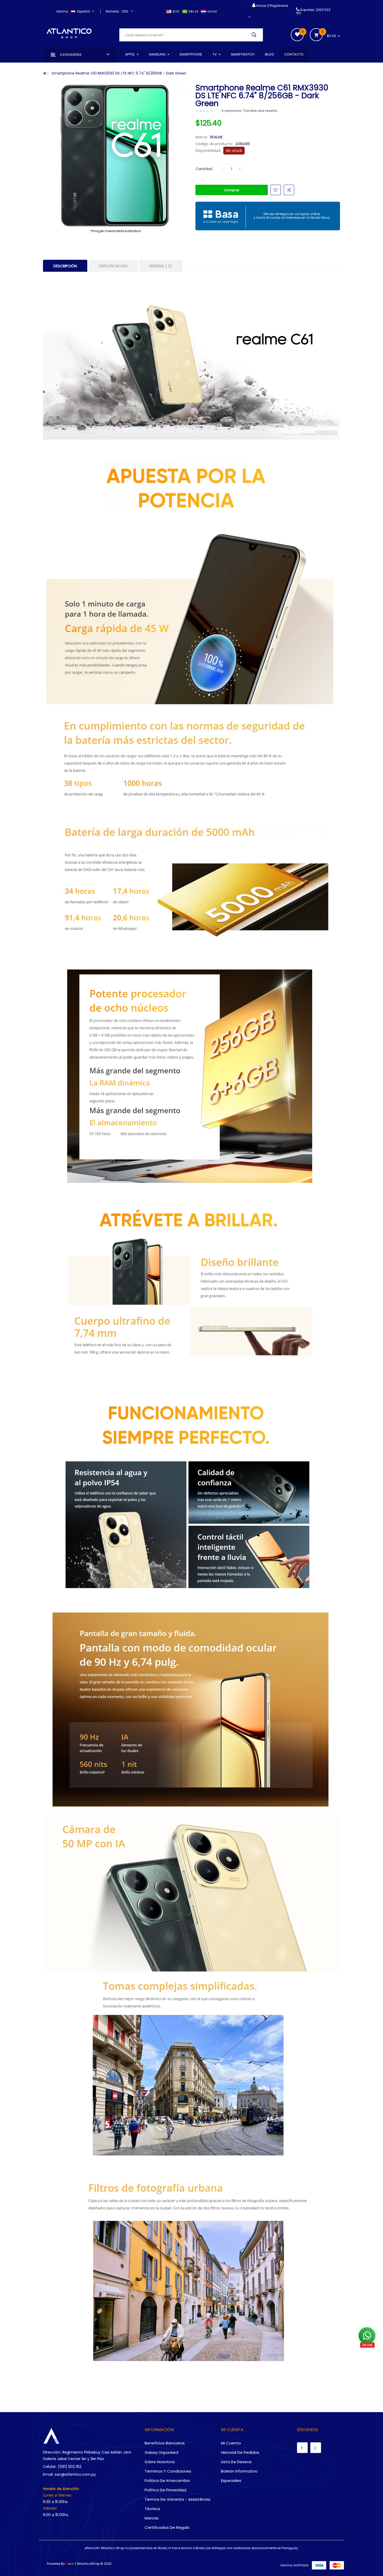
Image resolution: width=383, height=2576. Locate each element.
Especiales (231, 2481)
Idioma (62, 11)
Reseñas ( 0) (161, 266)
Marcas (152, 2518)
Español (84, 11)
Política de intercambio (167, 2481)
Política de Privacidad (165, 2490)
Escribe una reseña (261, 111)
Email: (48, 2474)
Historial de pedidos (240, 2452)
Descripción (65, 266)
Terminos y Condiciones (168, 2471)
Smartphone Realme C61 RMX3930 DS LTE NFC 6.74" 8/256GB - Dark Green (119, 73)
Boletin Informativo (239, 2471)
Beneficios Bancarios (165, 2443)
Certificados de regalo (167, 2527)
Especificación (113, 266)
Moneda (112, 11)
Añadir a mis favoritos (276, 190)
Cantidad (204, 169)
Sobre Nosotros (160, 2462)
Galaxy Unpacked (161, 2452)
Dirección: (52, 2452)
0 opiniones (231, 111)
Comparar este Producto (289, 190)
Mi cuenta (231, 2443)
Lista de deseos (236, 2462)
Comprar (232, 190)
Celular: (50, 2467)
